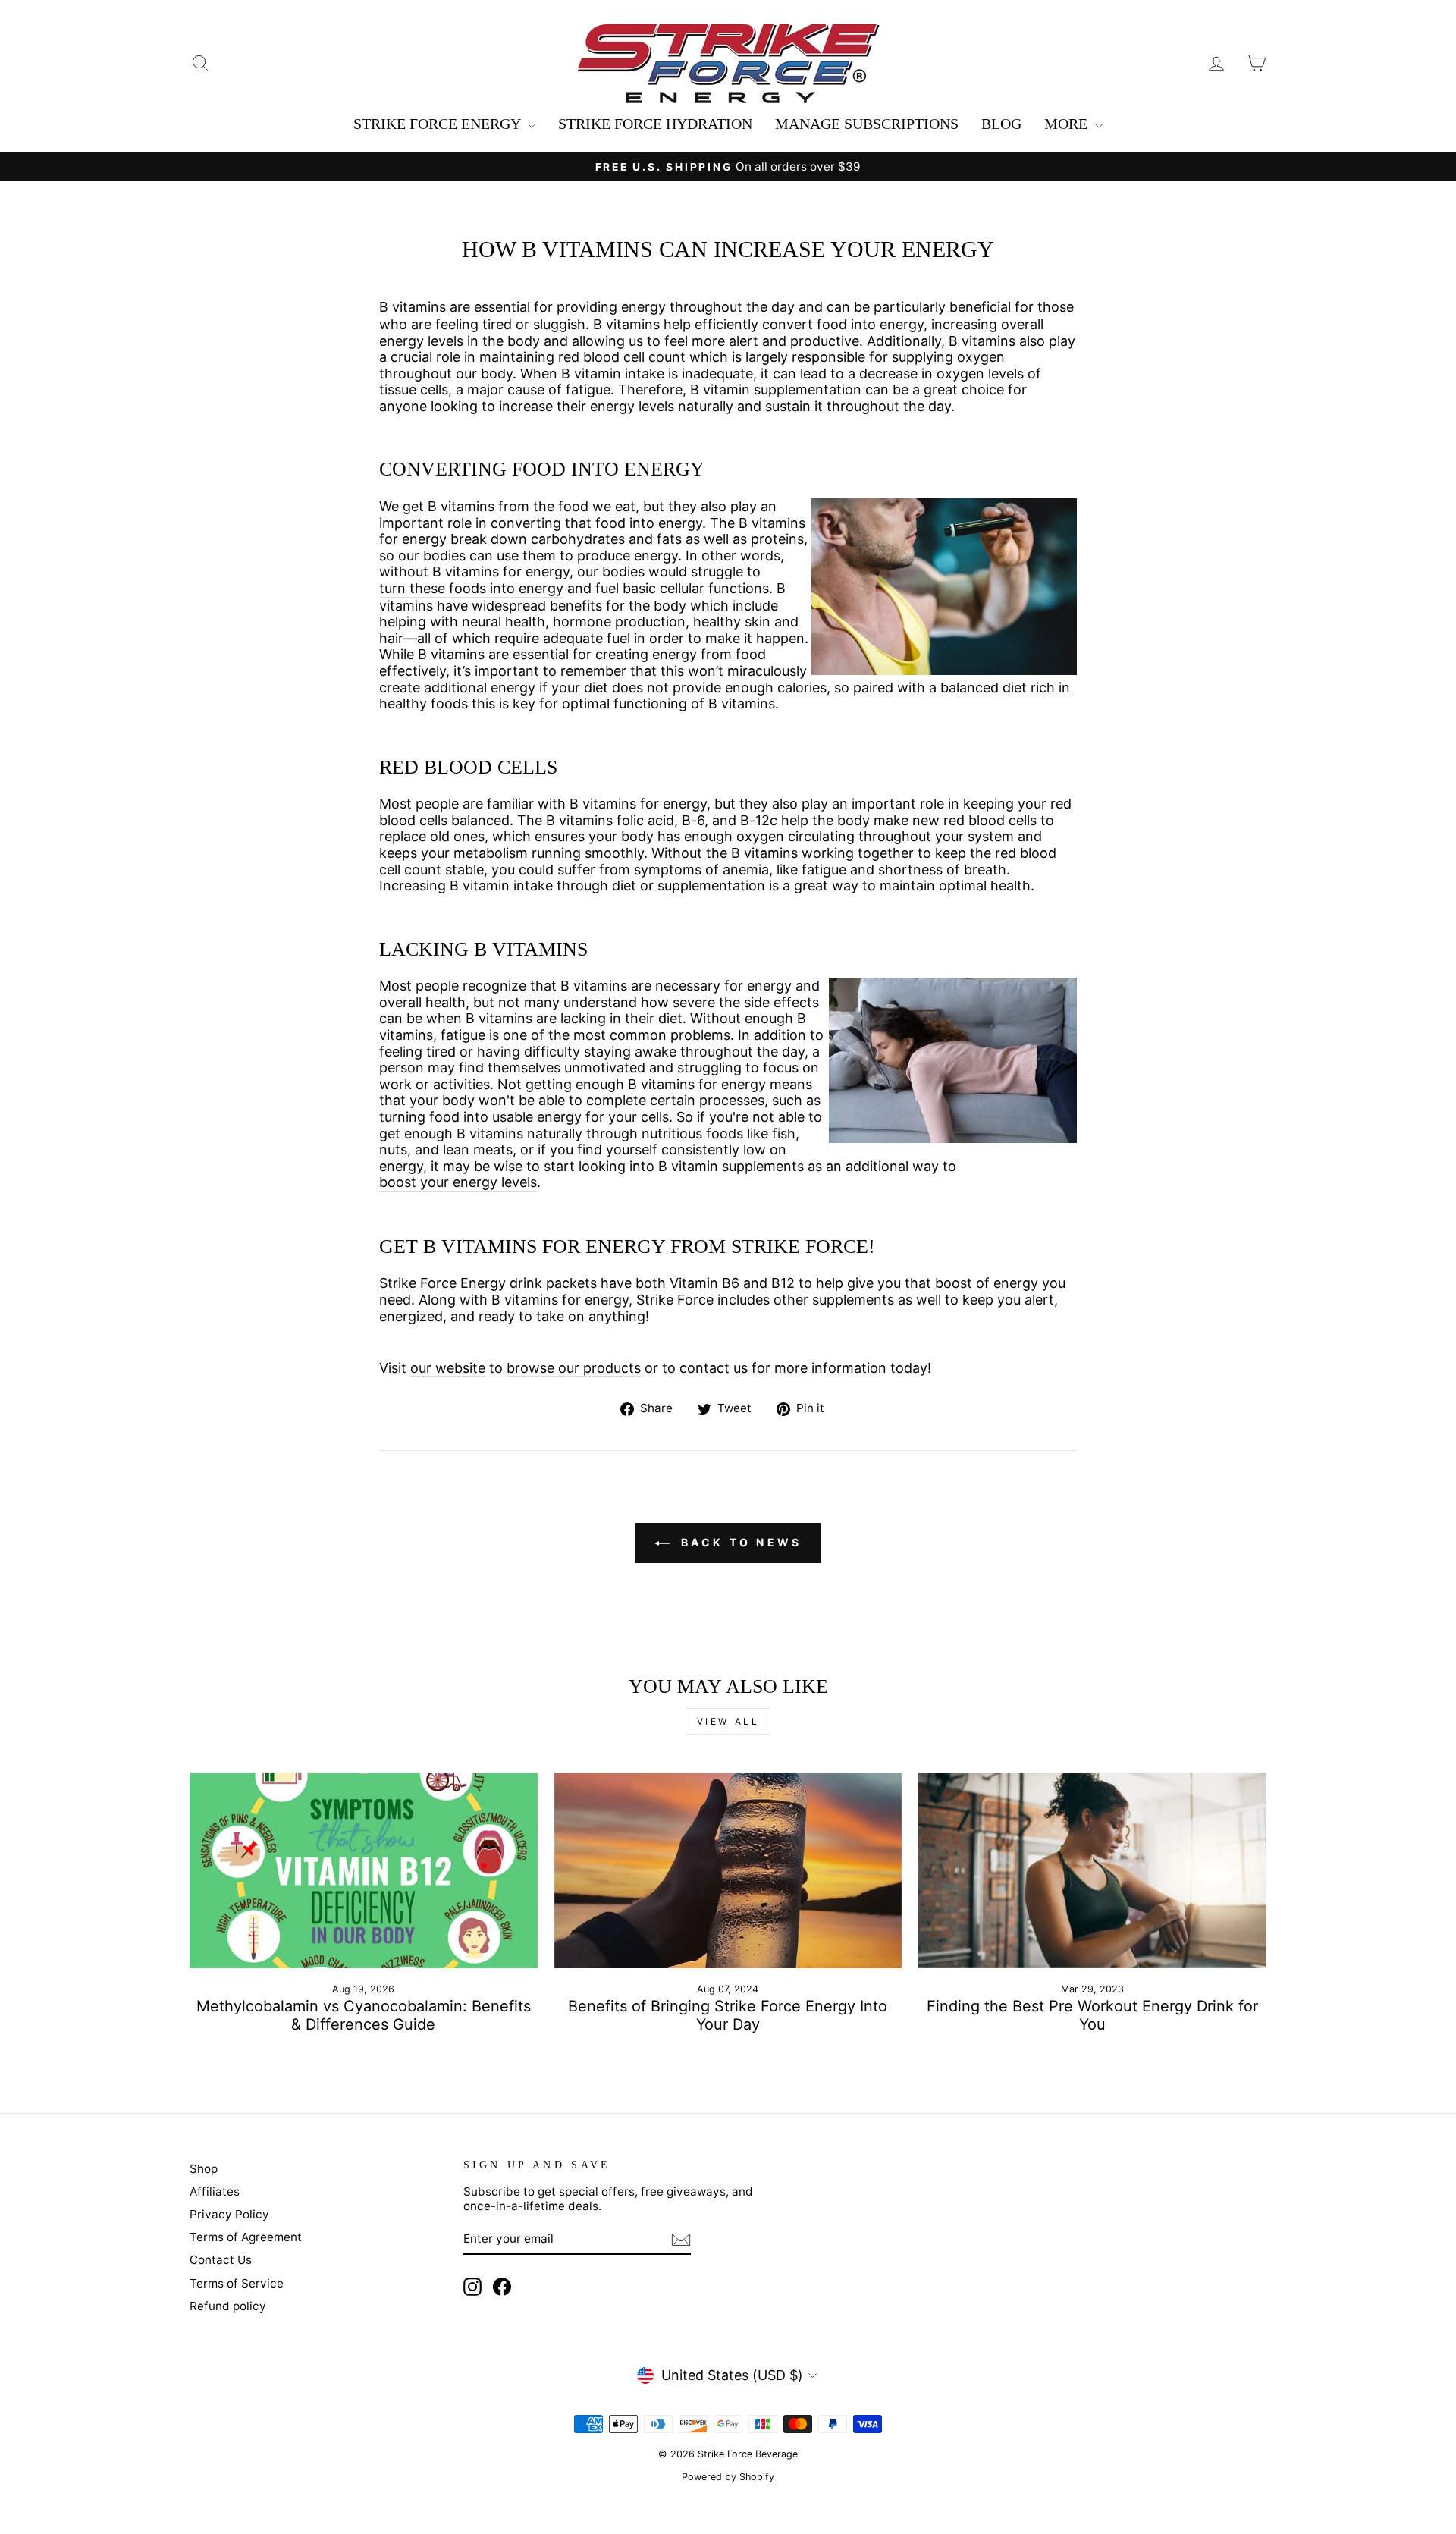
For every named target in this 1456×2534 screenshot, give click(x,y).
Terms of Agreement (246, 2237)
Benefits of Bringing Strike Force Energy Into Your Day (728, 2015)
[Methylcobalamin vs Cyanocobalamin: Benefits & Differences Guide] (364, 1870)
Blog (1001, 124)
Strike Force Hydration (655, 124)
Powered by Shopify (728, 2477)
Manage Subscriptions (867, 124)
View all (728, 1721)
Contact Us (221, 2260)
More (1068, 124)
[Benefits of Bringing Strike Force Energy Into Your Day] (728, 1870)
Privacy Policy (229, 2214)
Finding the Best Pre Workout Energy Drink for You (1092, 2015)
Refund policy (228, 2306)
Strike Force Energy (439, 124)
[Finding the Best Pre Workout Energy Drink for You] (1092, 1870)
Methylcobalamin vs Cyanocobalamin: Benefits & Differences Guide (364, 2015)
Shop (204, 2169)
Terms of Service (237, 2283)
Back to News (739, 1542)
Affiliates (215, 2192)
